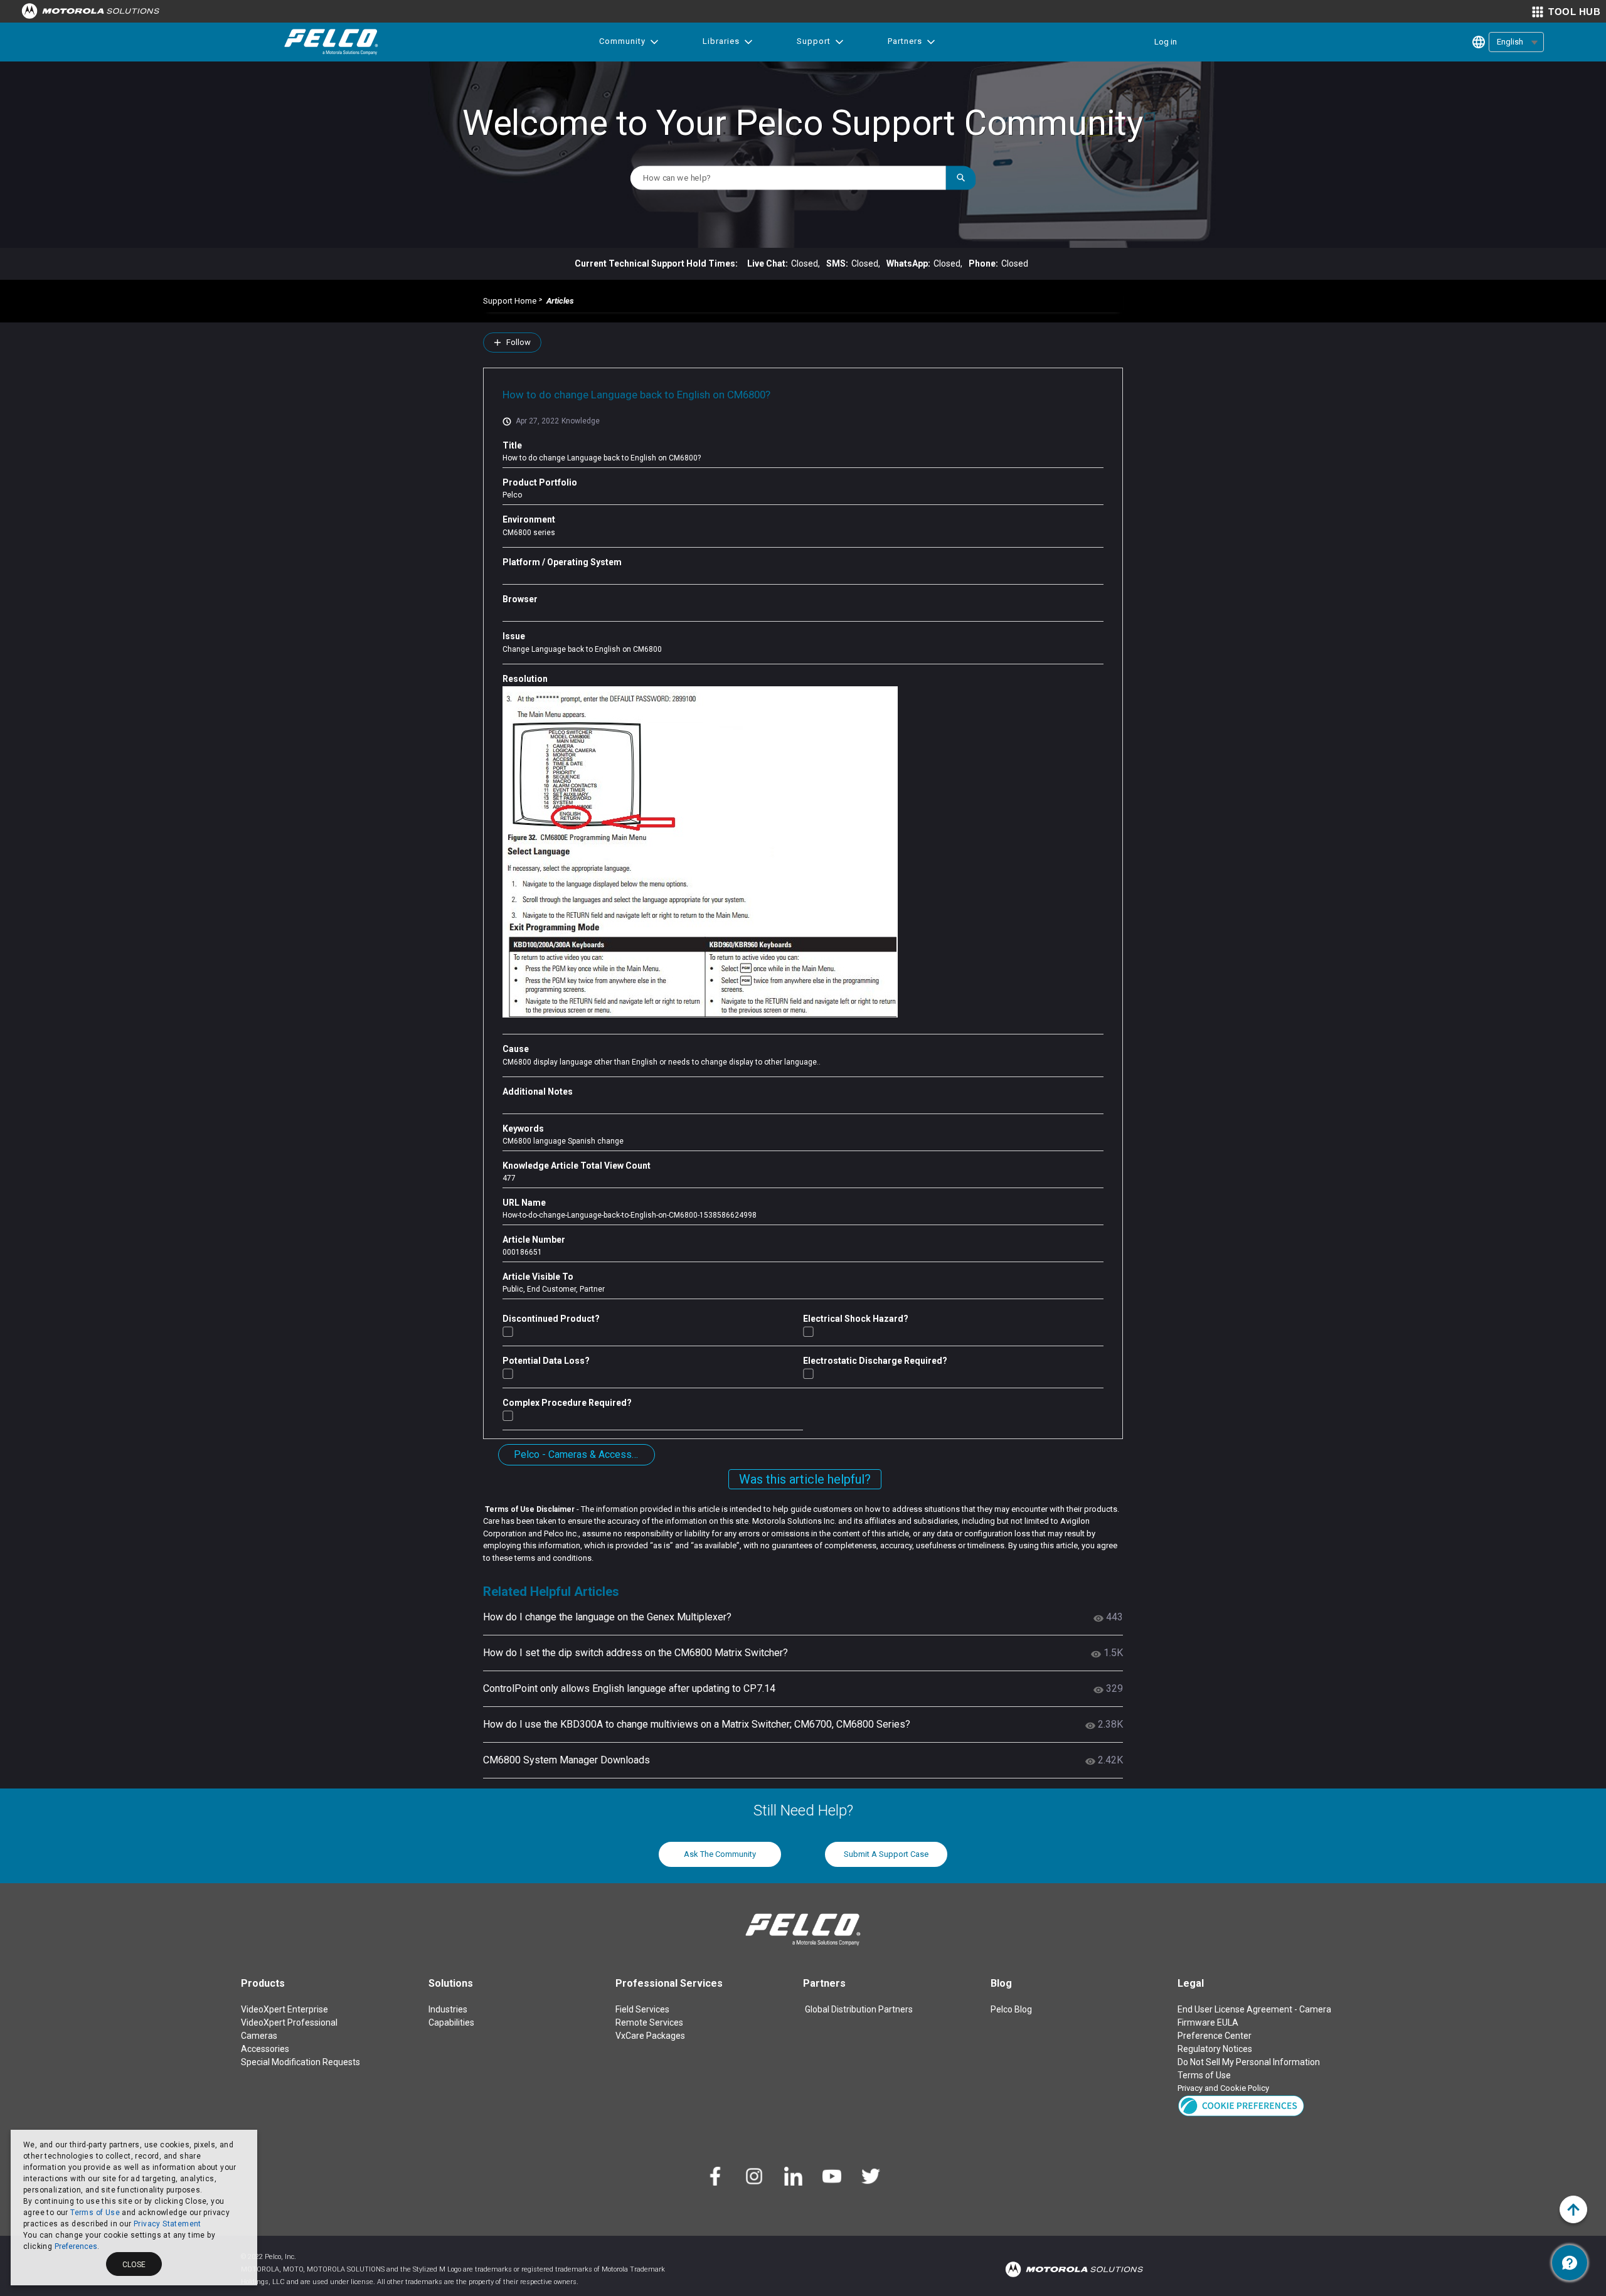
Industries (448, 2009)
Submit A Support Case (886, 1854)
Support (814, 41)
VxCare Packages (650, 2036)
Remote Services (649, 2022)
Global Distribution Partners (859, 2009)
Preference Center (1215, 2036)
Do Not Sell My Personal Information (1249, 2062)
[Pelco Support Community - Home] (331, 42)
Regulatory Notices (1215, 2049)
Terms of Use (95, 2213)
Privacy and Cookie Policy (1223, 2088)
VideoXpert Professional (289, 2022)
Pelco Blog (1011, 2009)
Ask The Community (720, 1854)
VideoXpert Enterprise (285, 2009)
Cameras (259, 2036)
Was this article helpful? (805, 1479)
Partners (905, 41)
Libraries (721, 41)
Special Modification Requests (300, 2062)
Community (622, 41)
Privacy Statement (168, 2224)
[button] (1241, 2105)
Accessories (265, 2049)
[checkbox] (508, 1331)
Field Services (642, 2009)
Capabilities (451, 2022)
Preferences (76, 2246)
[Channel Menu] (1570, 2263)
